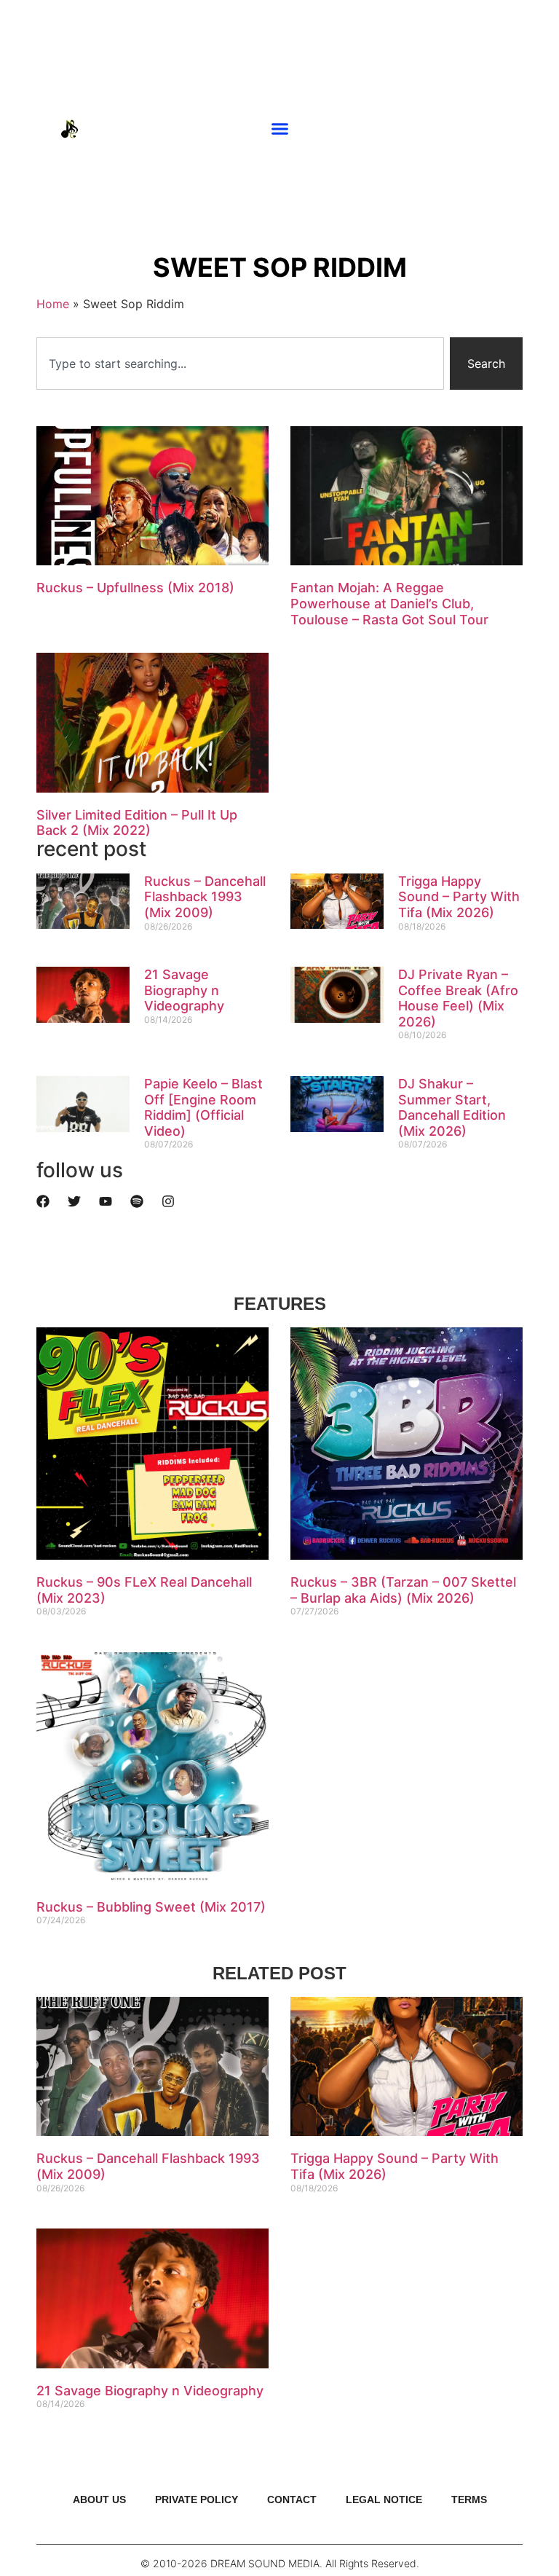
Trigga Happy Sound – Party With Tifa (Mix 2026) (459, 897)
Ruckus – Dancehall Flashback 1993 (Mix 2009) (205, 897)
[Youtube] (483, 129)
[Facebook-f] (526, 129)
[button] (280, 129)
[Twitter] (74, 1201)
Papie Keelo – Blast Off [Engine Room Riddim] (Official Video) (203, 1107)
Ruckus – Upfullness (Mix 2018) (135, 588)
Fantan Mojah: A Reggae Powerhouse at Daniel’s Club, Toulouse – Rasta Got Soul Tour (389, 603)
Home (53, 304)
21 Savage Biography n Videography (184, 990)
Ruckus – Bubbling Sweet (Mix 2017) (151, 1907)
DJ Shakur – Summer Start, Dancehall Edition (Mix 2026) (452, 1107)
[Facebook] (43, 1201)
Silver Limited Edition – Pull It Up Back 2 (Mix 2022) (137, 823)
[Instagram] (504, 129)
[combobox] (240, 364)
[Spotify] (137, 1201)
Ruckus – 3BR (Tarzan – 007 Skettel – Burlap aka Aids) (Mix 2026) (403, 1590)
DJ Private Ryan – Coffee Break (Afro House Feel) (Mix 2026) (458, 998)
